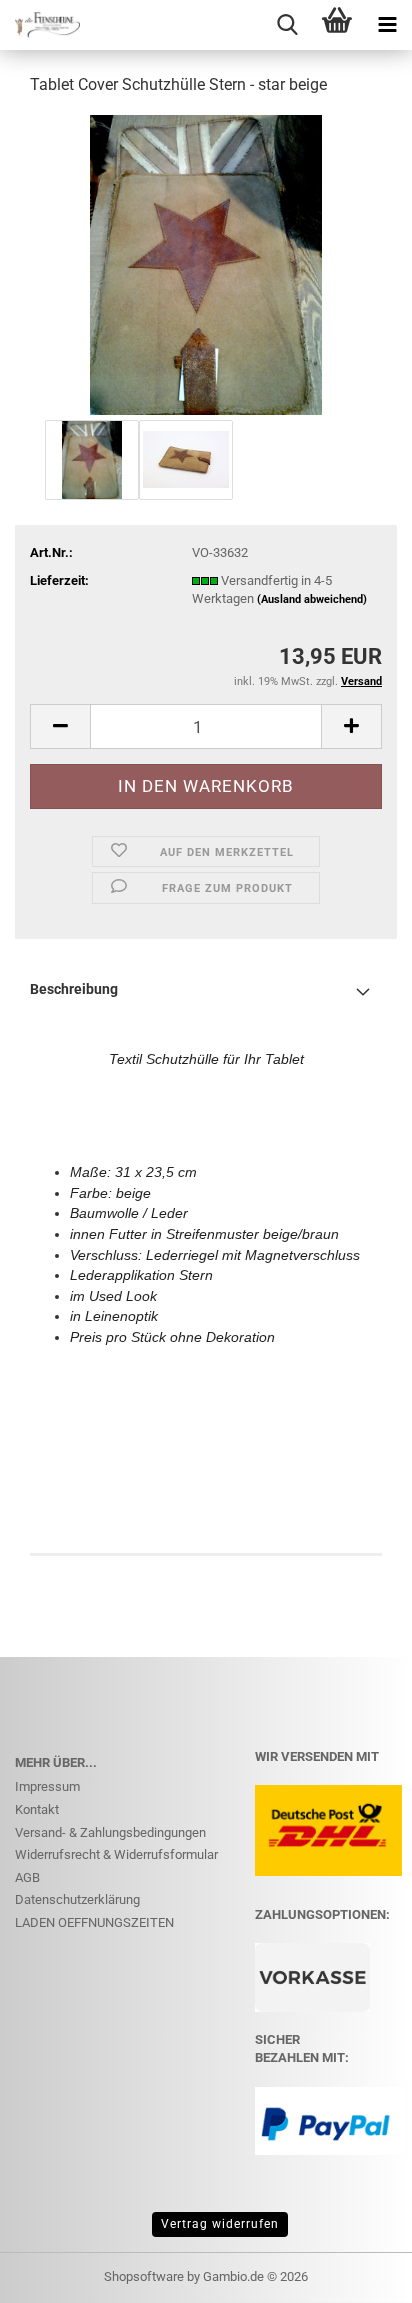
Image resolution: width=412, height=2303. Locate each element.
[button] (60, 726)
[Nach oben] (357, 2273)
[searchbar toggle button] (287, 25)
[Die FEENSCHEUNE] (40, 25)
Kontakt (37, 1809)
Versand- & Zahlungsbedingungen (110, 1832)
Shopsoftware (144, 2276)
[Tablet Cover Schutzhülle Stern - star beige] (206, 263)
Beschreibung (74, 989)
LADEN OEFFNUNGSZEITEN (94, 1922)
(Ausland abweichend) (312, 599)
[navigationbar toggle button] (387, 25)
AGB (27, 1877)
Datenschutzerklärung (77, 1899)
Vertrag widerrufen (220, 2224)
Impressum (47, 1786)
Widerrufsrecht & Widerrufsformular (116, 1854)
